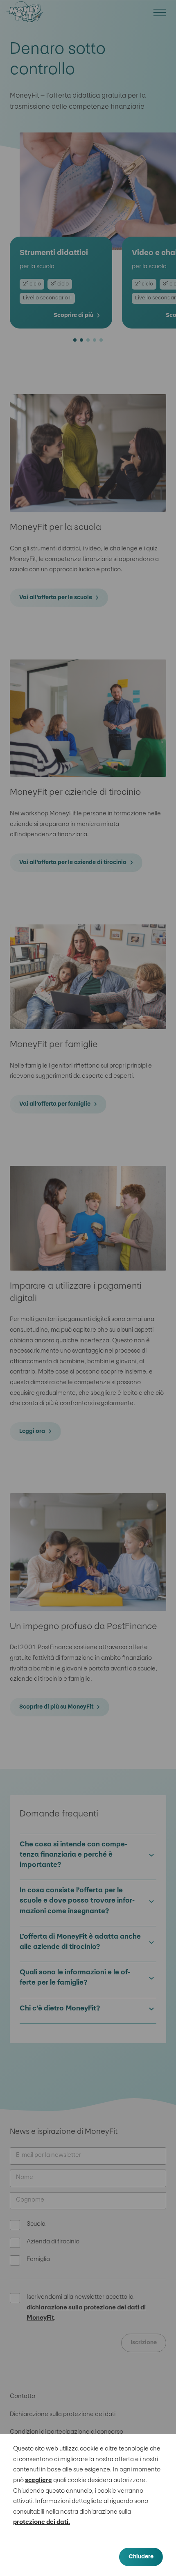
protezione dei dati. (42, 2522)
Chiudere (141, 2557)
